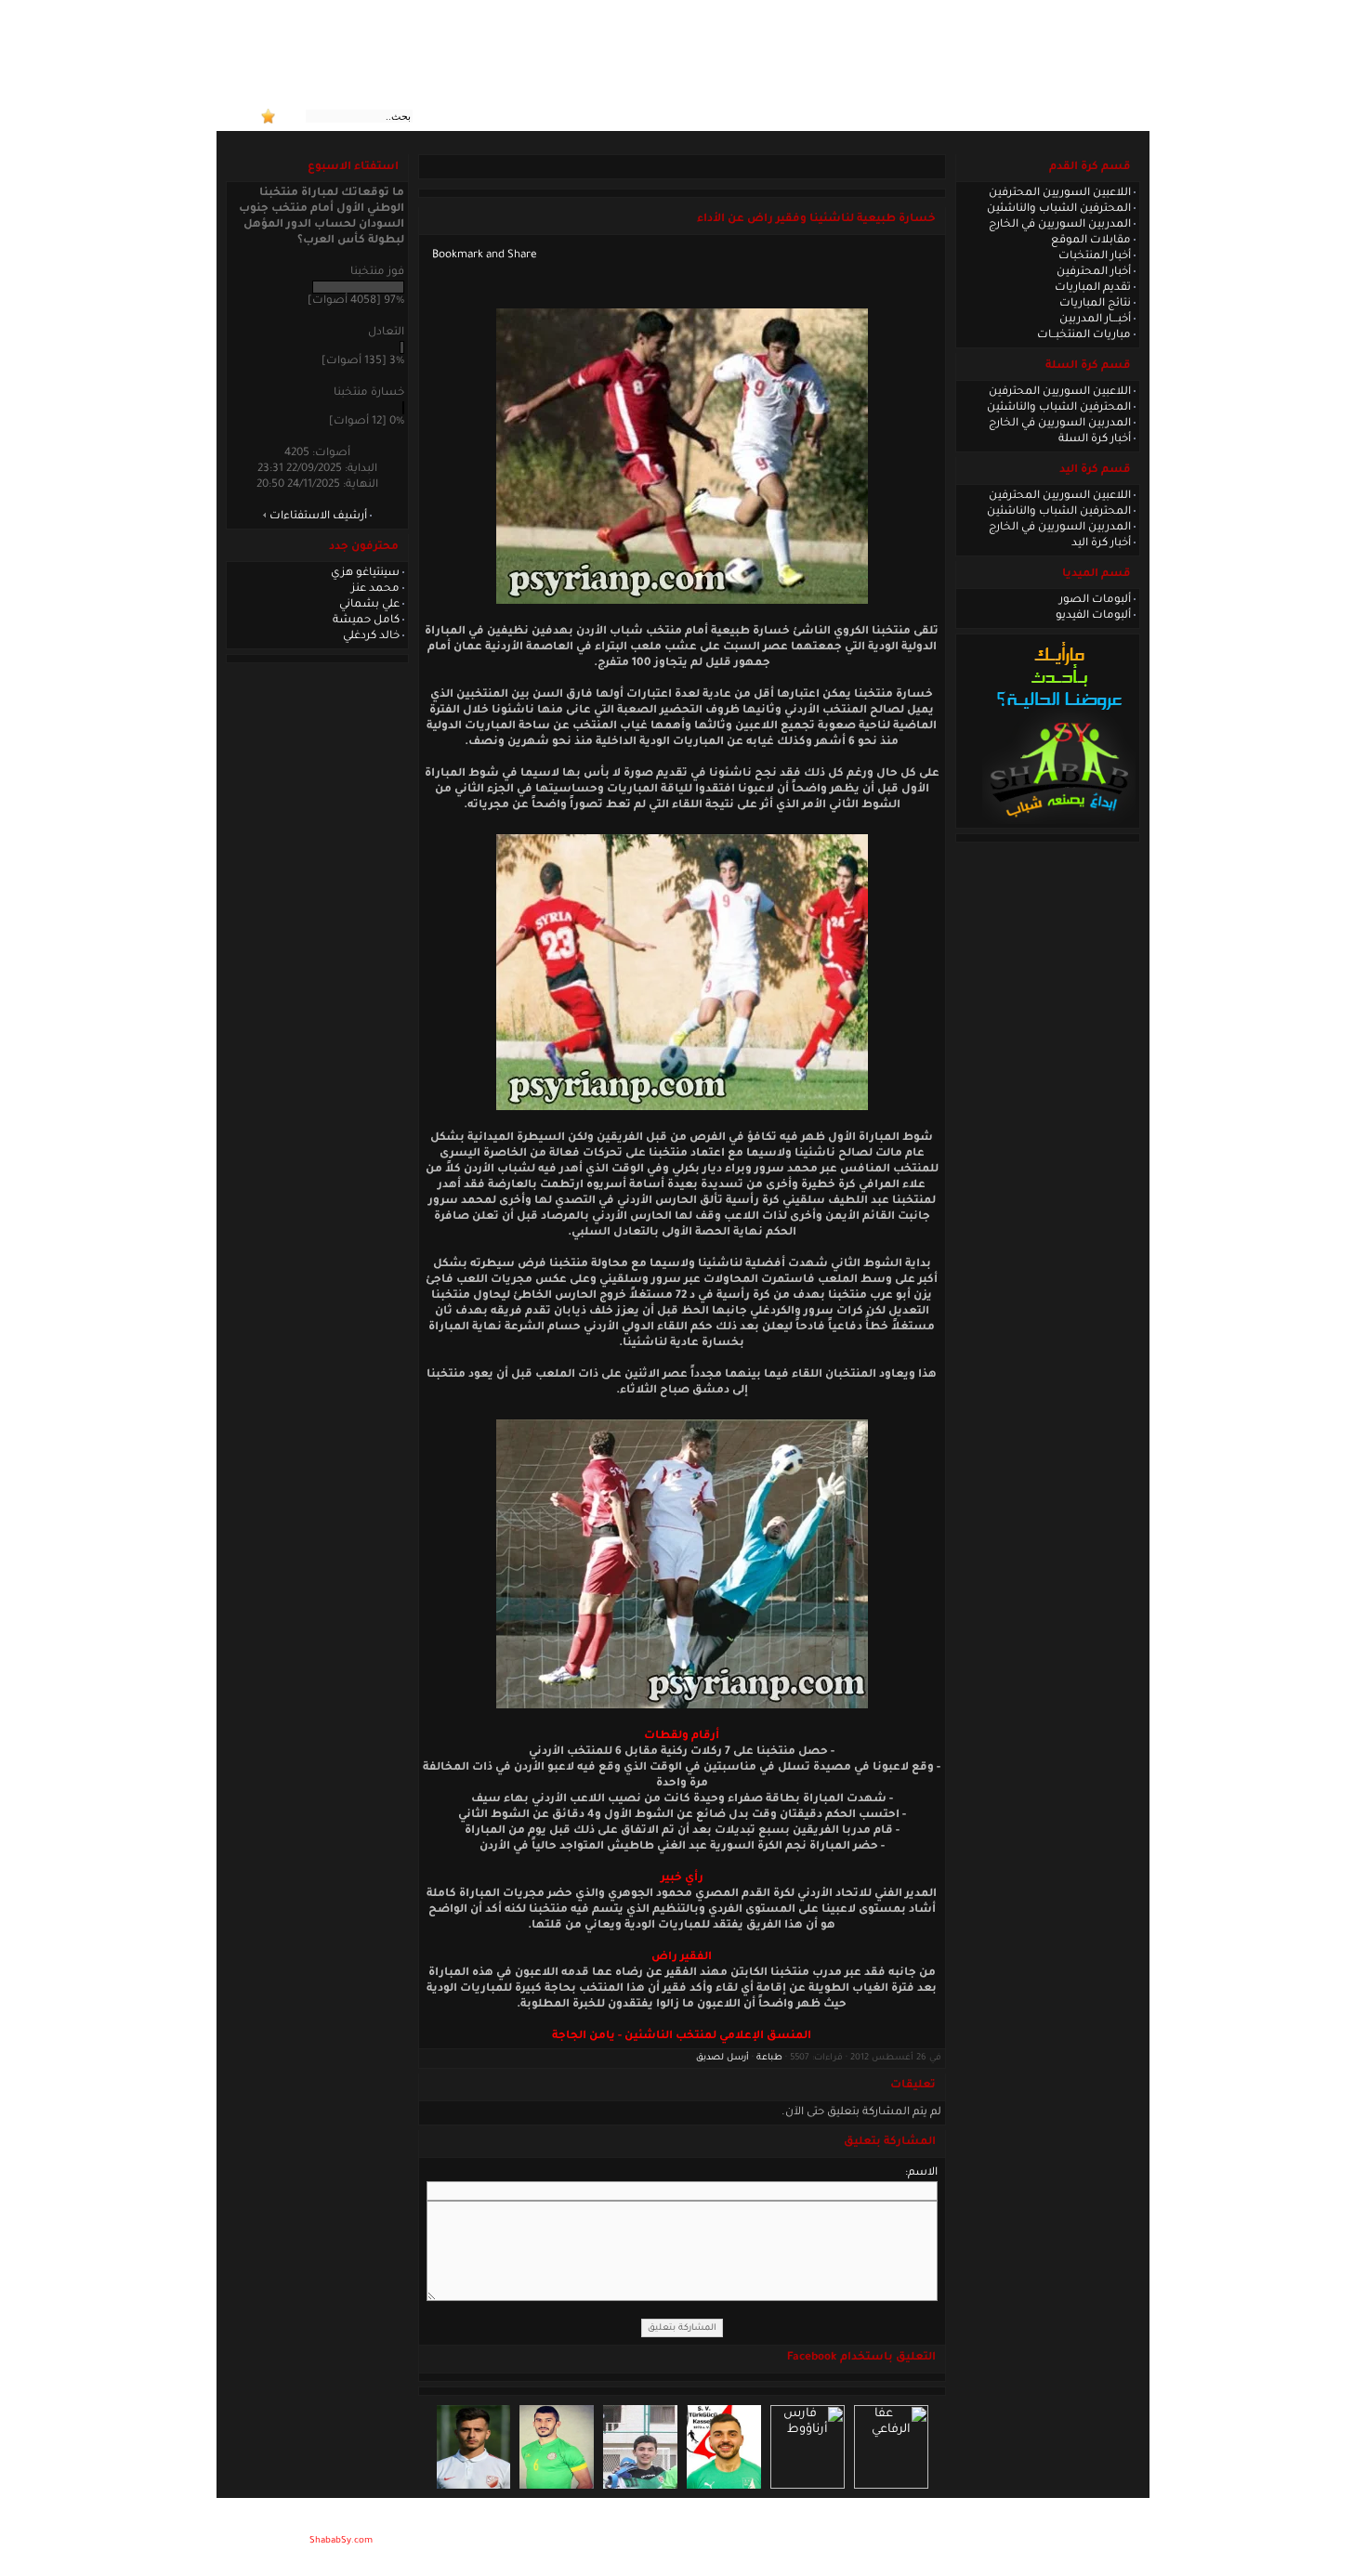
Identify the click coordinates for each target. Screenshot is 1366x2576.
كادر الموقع (966, 116)
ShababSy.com (341, 2541)
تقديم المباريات (1093, 288)
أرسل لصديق (722, 2058)
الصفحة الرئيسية (1057, 116)
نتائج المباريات (1095, 304)
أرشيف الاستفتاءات (318, 517)
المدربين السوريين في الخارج (1060, 225)
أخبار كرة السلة (1095, 439)
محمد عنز (375, 589)
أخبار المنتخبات (1095, 256)
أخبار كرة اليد (1101, 543)
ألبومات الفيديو (1093, 616)
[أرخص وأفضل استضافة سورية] (1059, 822)
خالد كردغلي (371, 636)
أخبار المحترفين (1094, 272)
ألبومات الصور (1095, 600)
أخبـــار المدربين (1095, 320)
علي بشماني (369, 605)
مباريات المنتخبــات (1084, 335)
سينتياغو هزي (365, 573)
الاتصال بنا (893, 116)
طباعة (769, 2058)
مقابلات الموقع (1091, 241)
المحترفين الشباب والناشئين (1059, 209)
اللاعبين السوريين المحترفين (1060, 193)
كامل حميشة (366, 621)
